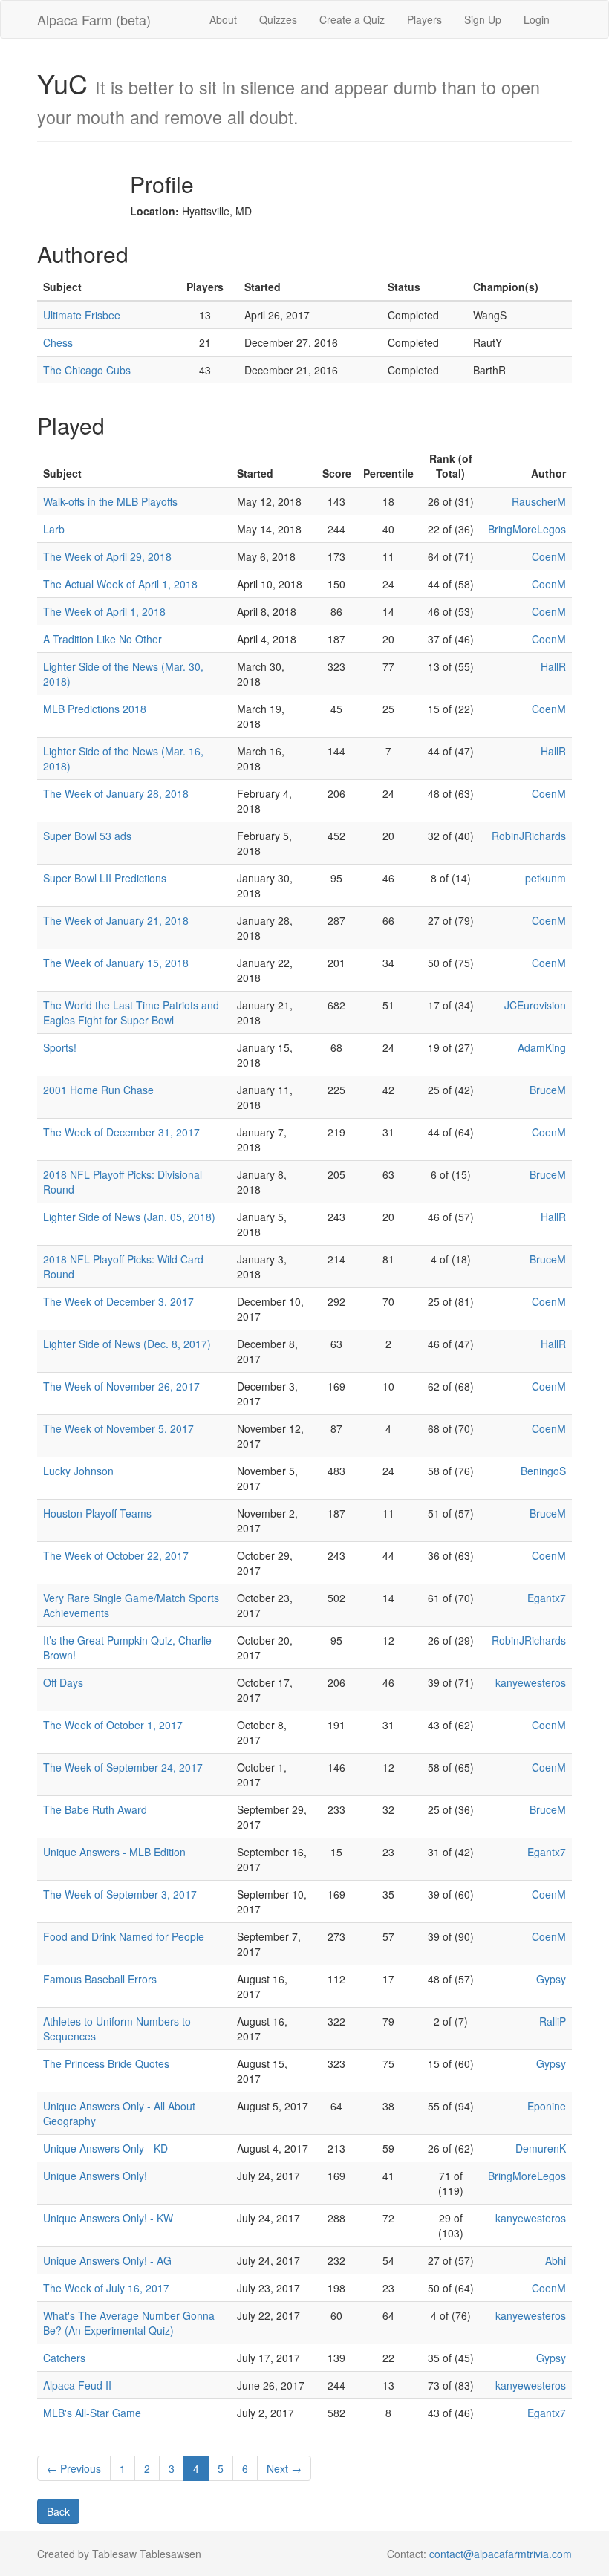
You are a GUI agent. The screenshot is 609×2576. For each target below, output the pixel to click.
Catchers (64, 2358)
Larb (54, 529)
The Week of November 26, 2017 (121, 1386)
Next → (284, 2468)
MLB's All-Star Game (92, 2413)
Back (58, 2511)
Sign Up (483, 19)
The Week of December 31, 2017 (121, 1132)
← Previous (74, 2468)
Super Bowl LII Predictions (105, 878)
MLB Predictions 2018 (95, 709)
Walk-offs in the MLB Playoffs (110, 501)
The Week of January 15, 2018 (116, 963)
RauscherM (539, 501)
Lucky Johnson (78, 1471)
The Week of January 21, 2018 (116, 920)
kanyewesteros (531, 1682)
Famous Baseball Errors (100, 1979)
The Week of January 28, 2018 (116, 793)
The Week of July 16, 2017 (106, 2288)
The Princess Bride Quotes (106, 2063)
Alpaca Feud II (77, 2385)
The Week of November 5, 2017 (118, 1428)
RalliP (553, 2021)
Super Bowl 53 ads (87, 836)
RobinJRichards (529, 836)
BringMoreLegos (527, 529)
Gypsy (551, 1979)
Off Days (63, 1682)
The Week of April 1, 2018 (104, 611)
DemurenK (541, 2148)
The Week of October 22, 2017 (116, 1555)
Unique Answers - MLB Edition (114, 1852)
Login (537, 19)
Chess (58, 342)
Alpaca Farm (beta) (94, 19)
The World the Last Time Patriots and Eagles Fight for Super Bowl (131, 1012)
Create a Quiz (352, 19)
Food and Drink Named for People (124, 1936)
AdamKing (542, 1047)
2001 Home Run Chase (98, 1090)
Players (424, 19)
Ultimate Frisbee (82, 315)
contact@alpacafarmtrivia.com (501, 2554)
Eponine (547, 2106)
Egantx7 (547, 1598)
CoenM (549, 556)
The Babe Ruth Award (95, 1809)
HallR (553, 666)
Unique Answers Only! (95, 2176)
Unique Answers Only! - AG (107, 2260)
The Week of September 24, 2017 (123, 1767)
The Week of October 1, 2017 (113, 1725)
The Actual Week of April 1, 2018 (120, 584)
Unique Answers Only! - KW (108, 2218)
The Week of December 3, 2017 (118, 1301)
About (223, 19)
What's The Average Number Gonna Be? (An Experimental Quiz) (129, 2323)
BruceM (548, 1090)
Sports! (60, 1047)
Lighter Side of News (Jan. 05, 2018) (129, 1217)
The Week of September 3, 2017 (120, 1894)
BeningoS (543, 1471)
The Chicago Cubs (87, 370)
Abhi (556, 2260)
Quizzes (278, 19)
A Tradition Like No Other (102, 639)
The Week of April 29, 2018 (107, 556)
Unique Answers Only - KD (105, 2148)
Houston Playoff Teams (97, 1513)
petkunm (546, 878)
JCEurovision (535, 1005)
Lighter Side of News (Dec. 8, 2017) (127, 1344)
